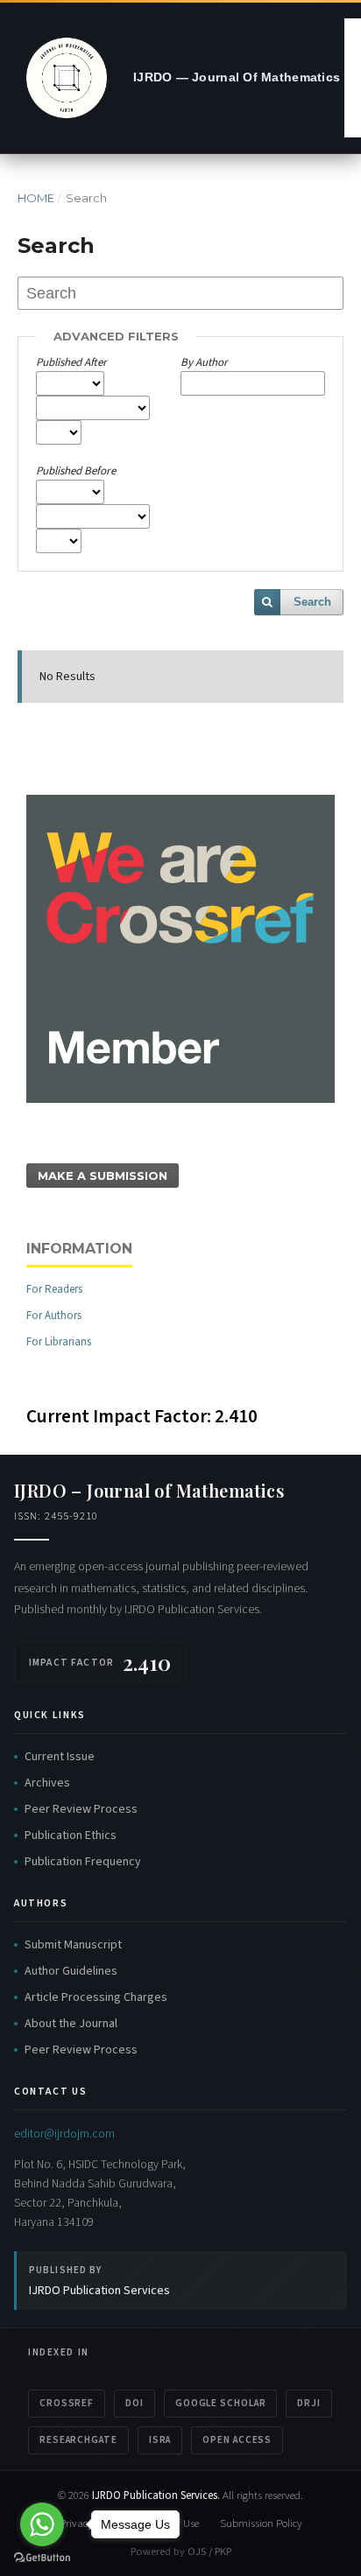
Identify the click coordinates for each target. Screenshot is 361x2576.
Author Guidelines (71, 1971)
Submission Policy (261, 2523)
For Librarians (59, 1342)
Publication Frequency (83, 1862)
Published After (71, 362)
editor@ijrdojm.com (64, 2134)
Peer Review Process (81, 1809)
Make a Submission (103, 1176)
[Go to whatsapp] (42, 2524)
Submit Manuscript (73, 1945)
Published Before (76, 471)
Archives (47, 1783)
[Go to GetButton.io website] (42, 2558)
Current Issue (60, 1757)
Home (36, 198)
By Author (204, 362)
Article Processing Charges (96, 1997)
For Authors (54, 1316)
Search (312, 602)
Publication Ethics (71, 1835)
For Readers (54, 1289)
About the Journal (71, 2024)
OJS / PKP (209, 2551)
